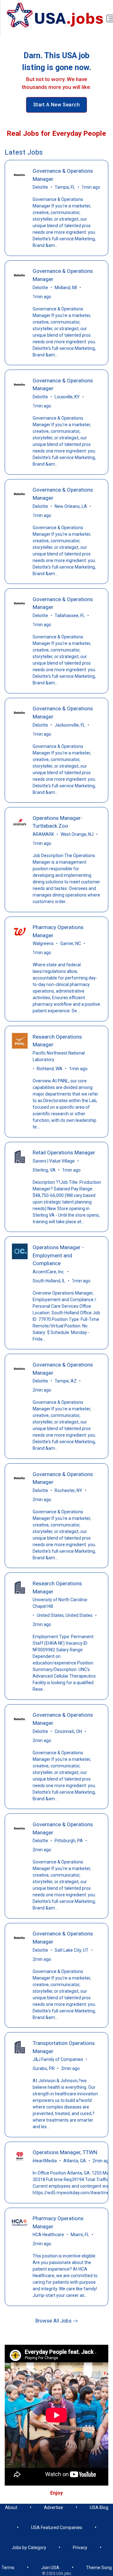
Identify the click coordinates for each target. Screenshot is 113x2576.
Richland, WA (50, 1069)
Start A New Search (56, 105)
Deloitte (40, 187)
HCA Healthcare (48, 2235)
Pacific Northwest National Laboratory (59, 1056)
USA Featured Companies (57, 2527)
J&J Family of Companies (58, 2059)
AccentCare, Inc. (49, 1272)
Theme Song (99, 2568)
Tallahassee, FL (70, 616)
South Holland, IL (49, 1281)
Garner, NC (71, 943)
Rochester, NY (68, 1490)
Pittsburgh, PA (69, 1841)
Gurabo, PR (44, 2068)
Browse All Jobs (54, 2321)
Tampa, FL (65, 187)
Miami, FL (80, 2235)
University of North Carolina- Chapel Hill (60, 1603)
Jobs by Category (29, 2548)
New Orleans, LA (71, 506)
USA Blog (99, 2507)
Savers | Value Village (54, 1161)
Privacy (80, 2548)
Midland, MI (66, 288)
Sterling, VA (44, 1170)
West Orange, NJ (77, 834)
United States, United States (65, 1615)
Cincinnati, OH (68, 1731)
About (11, 2507)
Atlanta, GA (75, 2161)
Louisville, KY (67, 397)
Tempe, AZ (66, 1381)
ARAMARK (43, 834)
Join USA (50, 2568)
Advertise (54, 2507)
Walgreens (43, 943)
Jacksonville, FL (70, 725)
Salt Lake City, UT (72, 1950)
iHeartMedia (45, 2161)
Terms (8, 2568)
